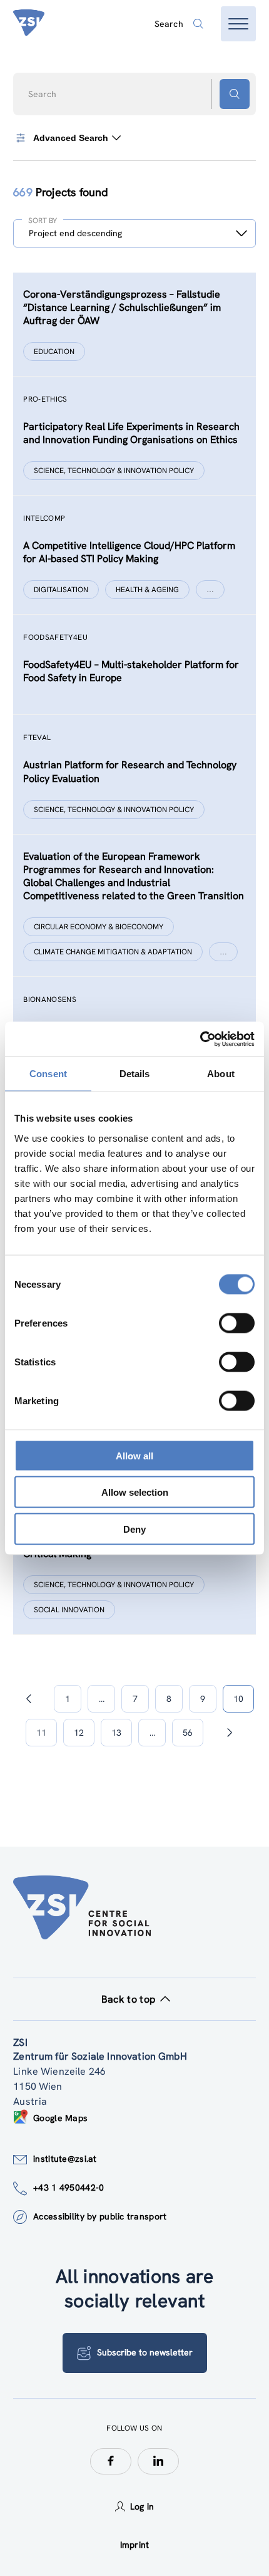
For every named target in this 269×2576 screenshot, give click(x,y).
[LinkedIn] (158, 2461)
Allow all (134, 1455)
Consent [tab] (48, 1074)
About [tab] (221, 1074)
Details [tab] (135, 1074)
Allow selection (135, 1492)
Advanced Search (71, 138)
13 (116, 1733)
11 (41, 1733)
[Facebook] (111, 2461)
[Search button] (235, 94)
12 (79, 1733)
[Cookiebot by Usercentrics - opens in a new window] (200, 1039)
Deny (134, 1529)
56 (188, 1733)
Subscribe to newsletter (145, 2352)
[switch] (237, 1323)
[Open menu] (238, 24)
